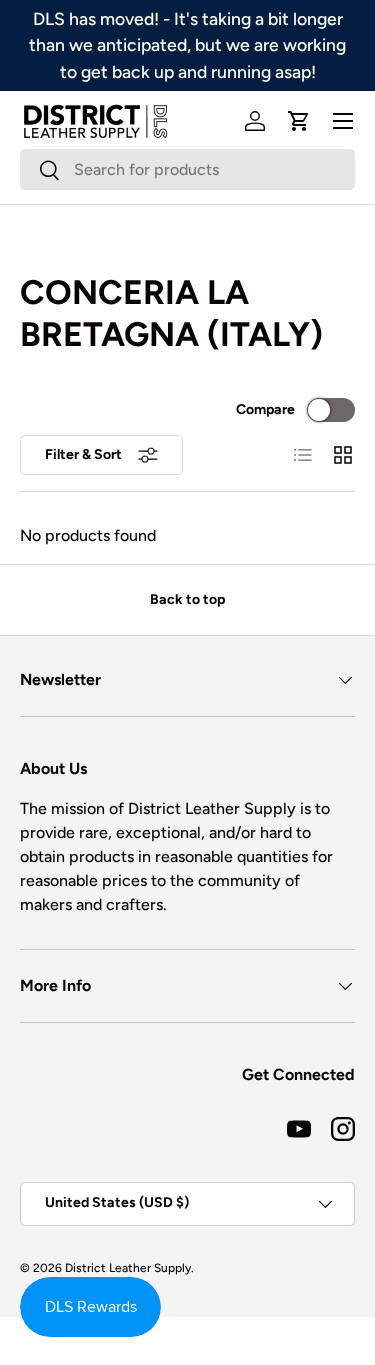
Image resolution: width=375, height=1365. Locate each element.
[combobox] (187, 169)
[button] (299, 121)
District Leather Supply (128, 1268)
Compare (265, 409)
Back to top (187, 599)
